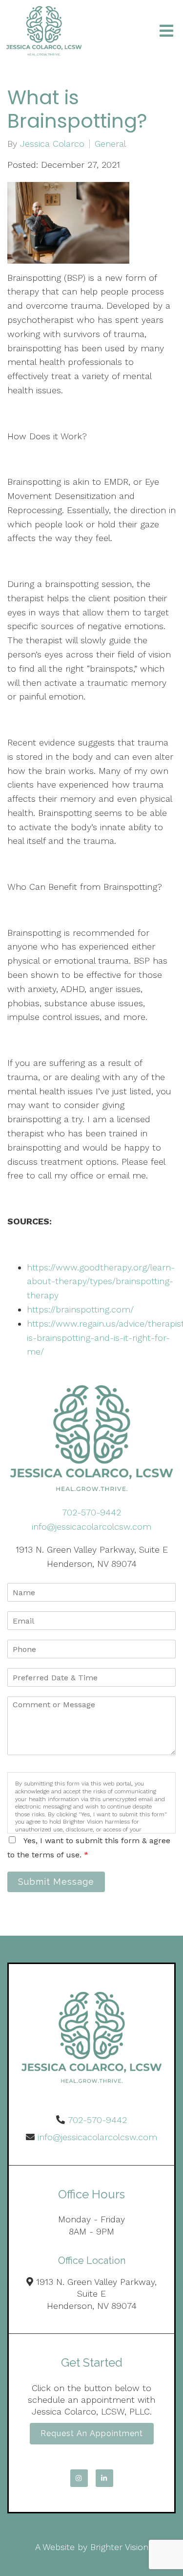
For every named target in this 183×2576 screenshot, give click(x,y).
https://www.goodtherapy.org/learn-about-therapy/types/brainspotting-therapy (101, 1281)
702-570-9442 (91, 1512)
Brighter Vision (119, 2547)
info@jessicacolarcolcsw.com (91, 1526)
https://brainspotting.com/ (80, 1309)
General (110, 144)
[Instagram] (79, 2478)
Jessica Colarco (52, 144)
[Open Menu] (166, 31)
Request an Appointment (92, 2433)
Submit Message (56, 1882)
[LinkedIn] (104, 2478)
